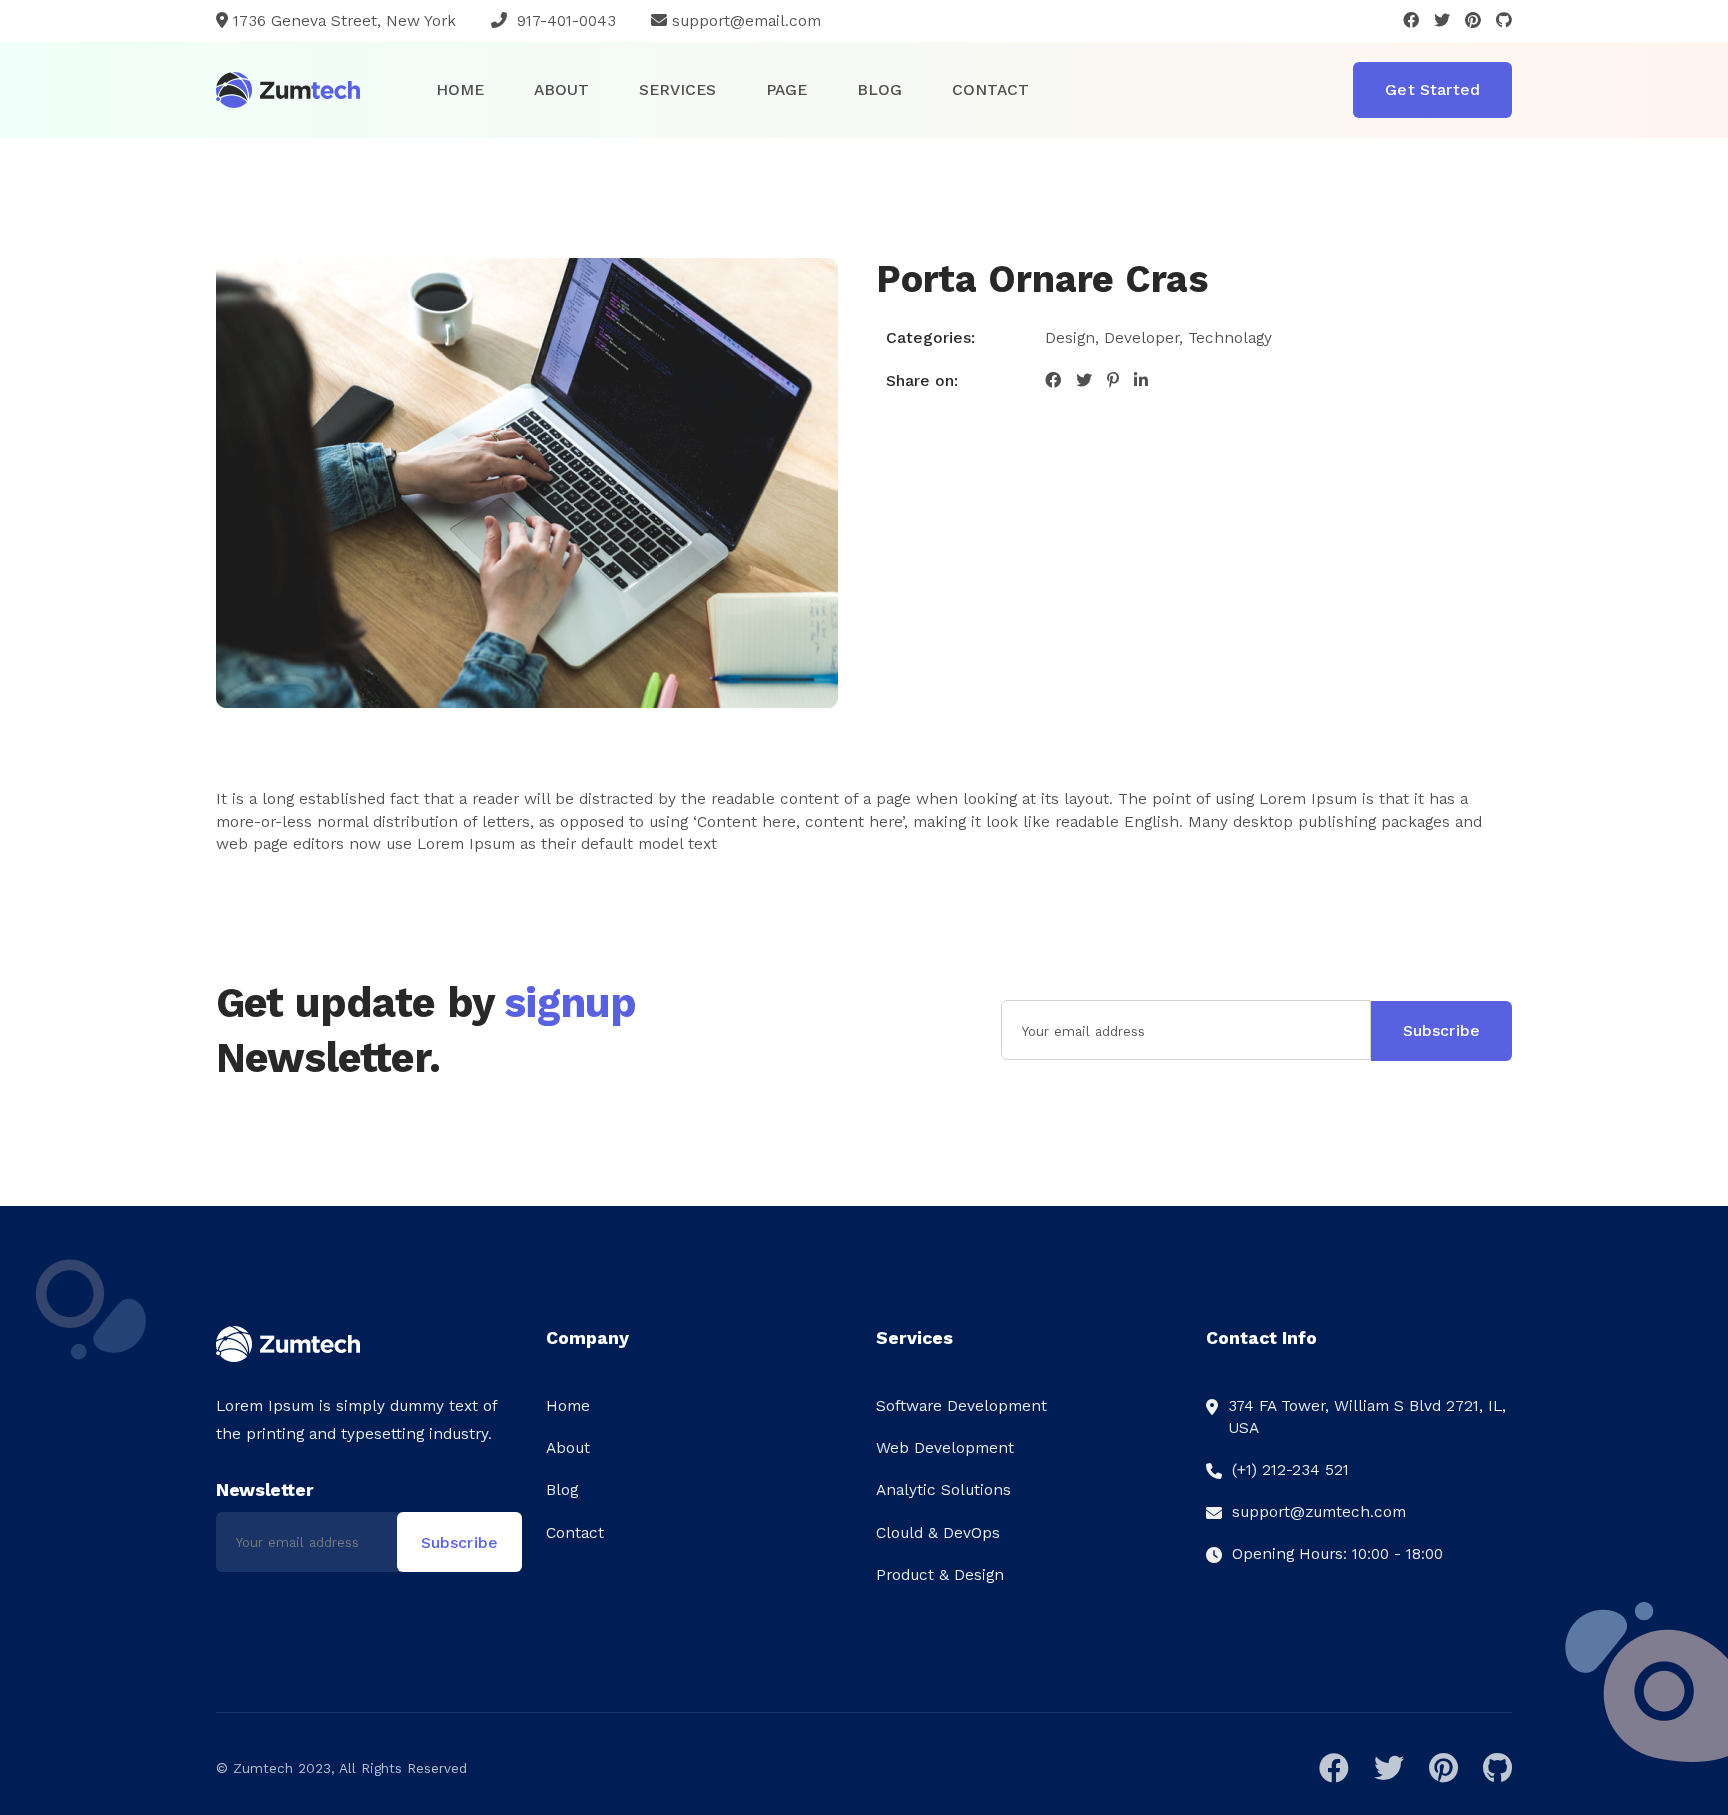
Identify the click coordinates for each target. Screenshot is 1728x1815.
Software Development (961, 1405)
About (561, 89)
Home (460, 89)
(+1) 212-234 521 (1290, 1469)
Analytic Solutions (943, 1489)
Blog (879, 89)
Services (677, 89)
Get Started (1432, 89)
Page (786, 89)
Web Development (945, 1447)
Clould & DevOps (938, 1532)
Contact (990, 89)
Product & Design (940, 1574)
